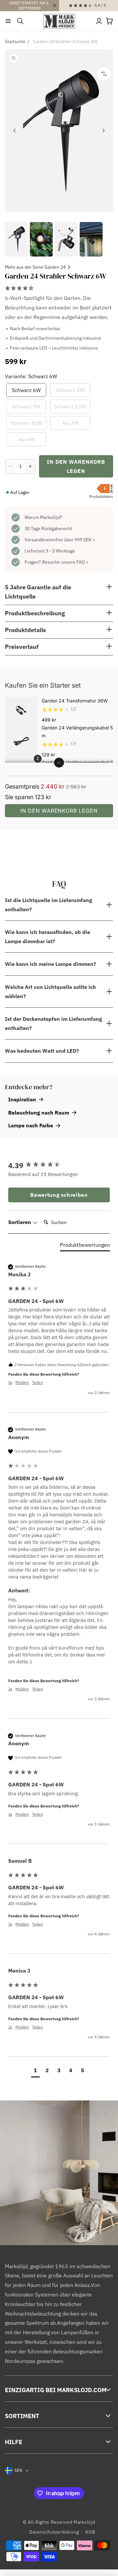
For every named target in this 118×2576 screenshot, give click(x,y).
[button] (8, 21)
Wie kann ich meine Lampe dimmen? (50, 964)
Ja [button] (10, 1382)
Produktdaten (101, 496)
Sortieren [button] (20, 1222)
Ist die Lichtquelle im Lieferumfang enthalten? (49, 905)
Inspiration (22, 1099)
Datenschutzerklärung (54, 2532)
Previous (15, 131)
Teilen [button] (38, 1382)
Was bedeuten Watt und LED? (42, 1051)
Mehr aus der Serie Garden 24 (35, 267)
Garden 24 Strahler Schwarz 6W (65, 41)
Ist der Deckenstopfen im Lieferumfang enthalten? (53, 1023)
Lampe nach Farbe (31, 1125)
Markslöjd (84, 2522)
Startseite (15, 41)
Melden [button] (22, 1382)
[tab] (85, 1246)
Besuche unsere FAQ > (65, 562)
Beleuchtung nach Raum (39, 1113)
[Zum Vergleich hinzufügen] (104, 74)
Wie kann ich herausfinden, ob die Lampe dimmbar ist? (48, 937)
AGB (90, 2532)
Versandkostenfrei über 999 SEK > (60, 540)
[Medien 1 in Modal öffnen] (59, 131)
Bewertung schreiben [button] (59, 1195)
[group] (59, 1165)
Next (103, 131)
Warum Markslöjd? (43, 517)
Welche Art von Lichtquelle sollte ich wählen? (50, 992)
